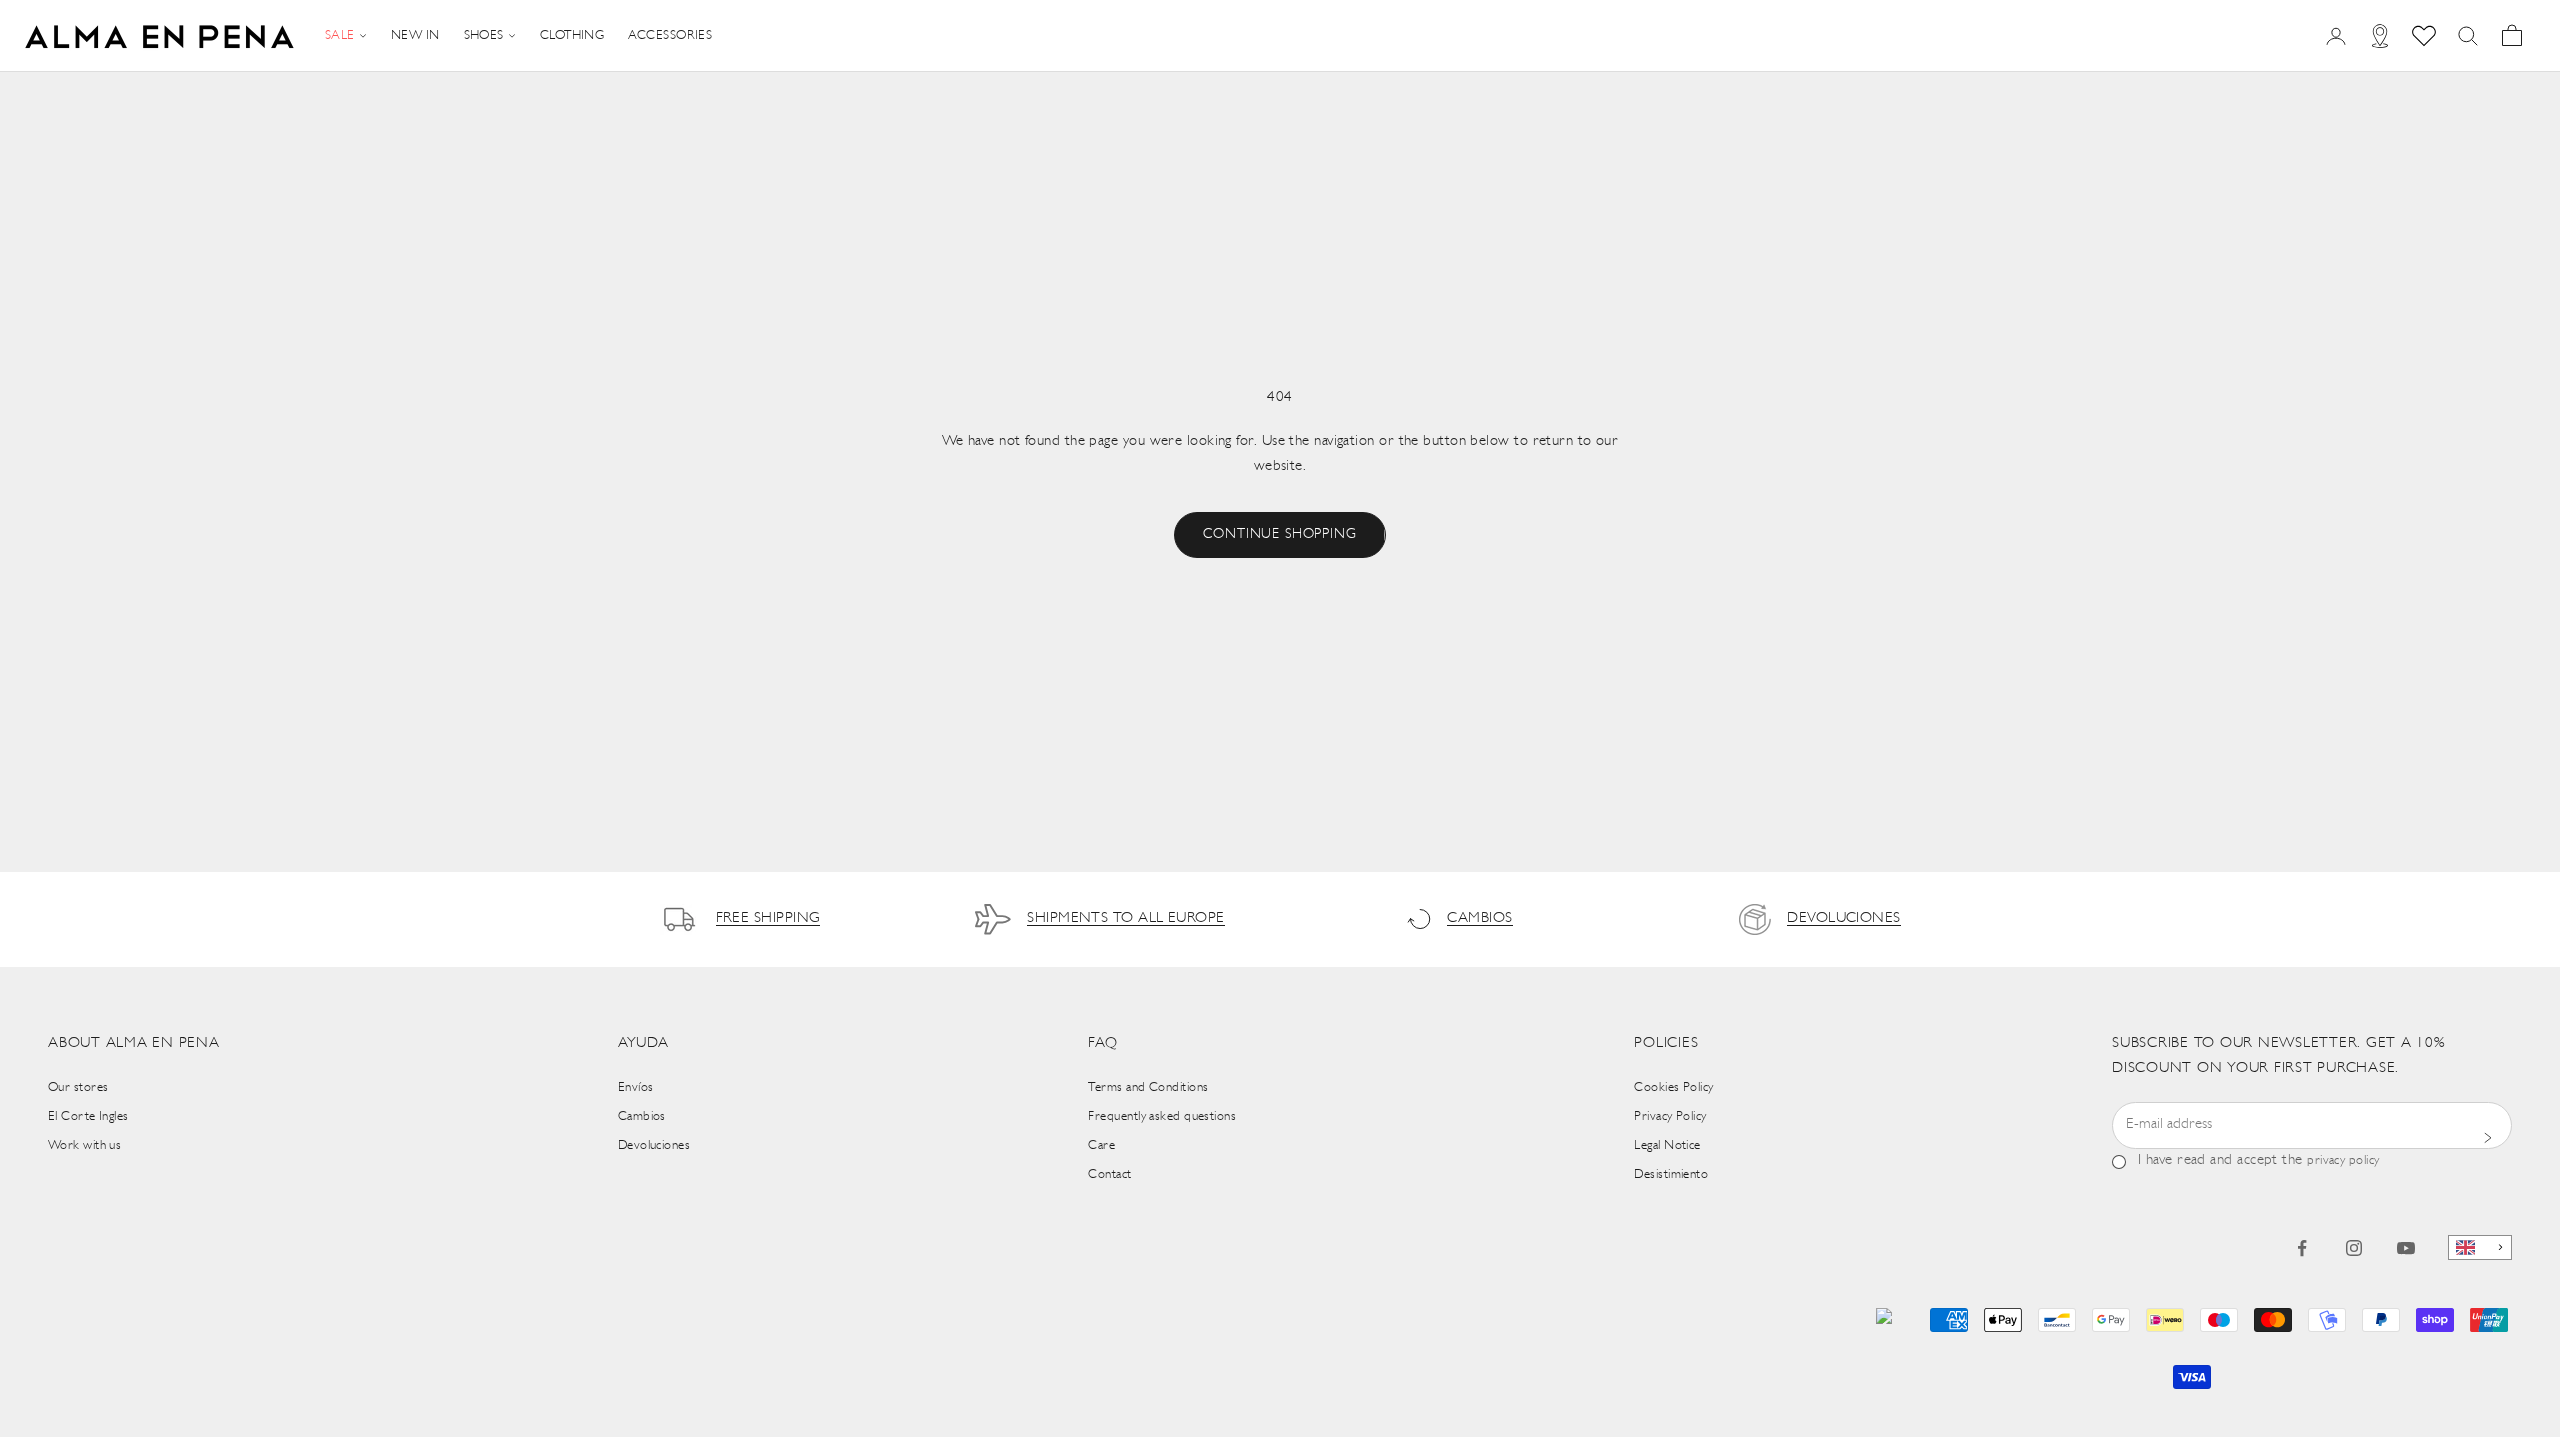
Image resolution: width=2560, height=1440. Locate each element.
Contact (1109, 1174)
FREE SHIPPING (768, 918)
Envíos (636, 1087)
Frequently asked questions (1162, 1116)
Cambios (642, 1116)
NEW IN (415, 35)
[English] (2480, 1247)
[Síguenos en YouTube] (2406, 1248)
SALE (340, 35)
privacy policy (2343, 1160)
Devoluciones (654, 1145)
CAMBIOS (1479, 918)
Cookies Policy (1673, 1087)
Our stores (78, 1087)
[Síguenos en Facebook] (2302, 1248)
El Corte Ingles (88, 1116)
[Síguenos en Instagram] (2354, 1248)
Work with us (84, 1145)
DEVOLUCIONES (1843, 918)
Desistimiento (1671, 1174)
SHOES (484, 35)
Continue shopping (1279, 534)
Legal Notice (1667, 1145)
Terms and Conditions (1148, 1087)
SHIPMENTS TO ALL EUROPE (1125, 918)
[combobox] (2480, 1247)
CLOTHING (572, 35)
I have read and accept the (2258, 1160)
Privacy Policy (1670, 1116)
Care (1101, 1145)
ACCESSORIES (670, 35)
